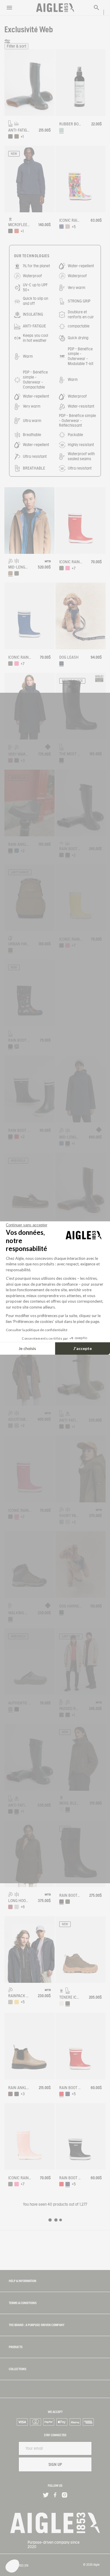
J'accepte (83, 1348)
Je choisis (27, 1348)
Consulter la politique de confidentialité (37, 1330)
